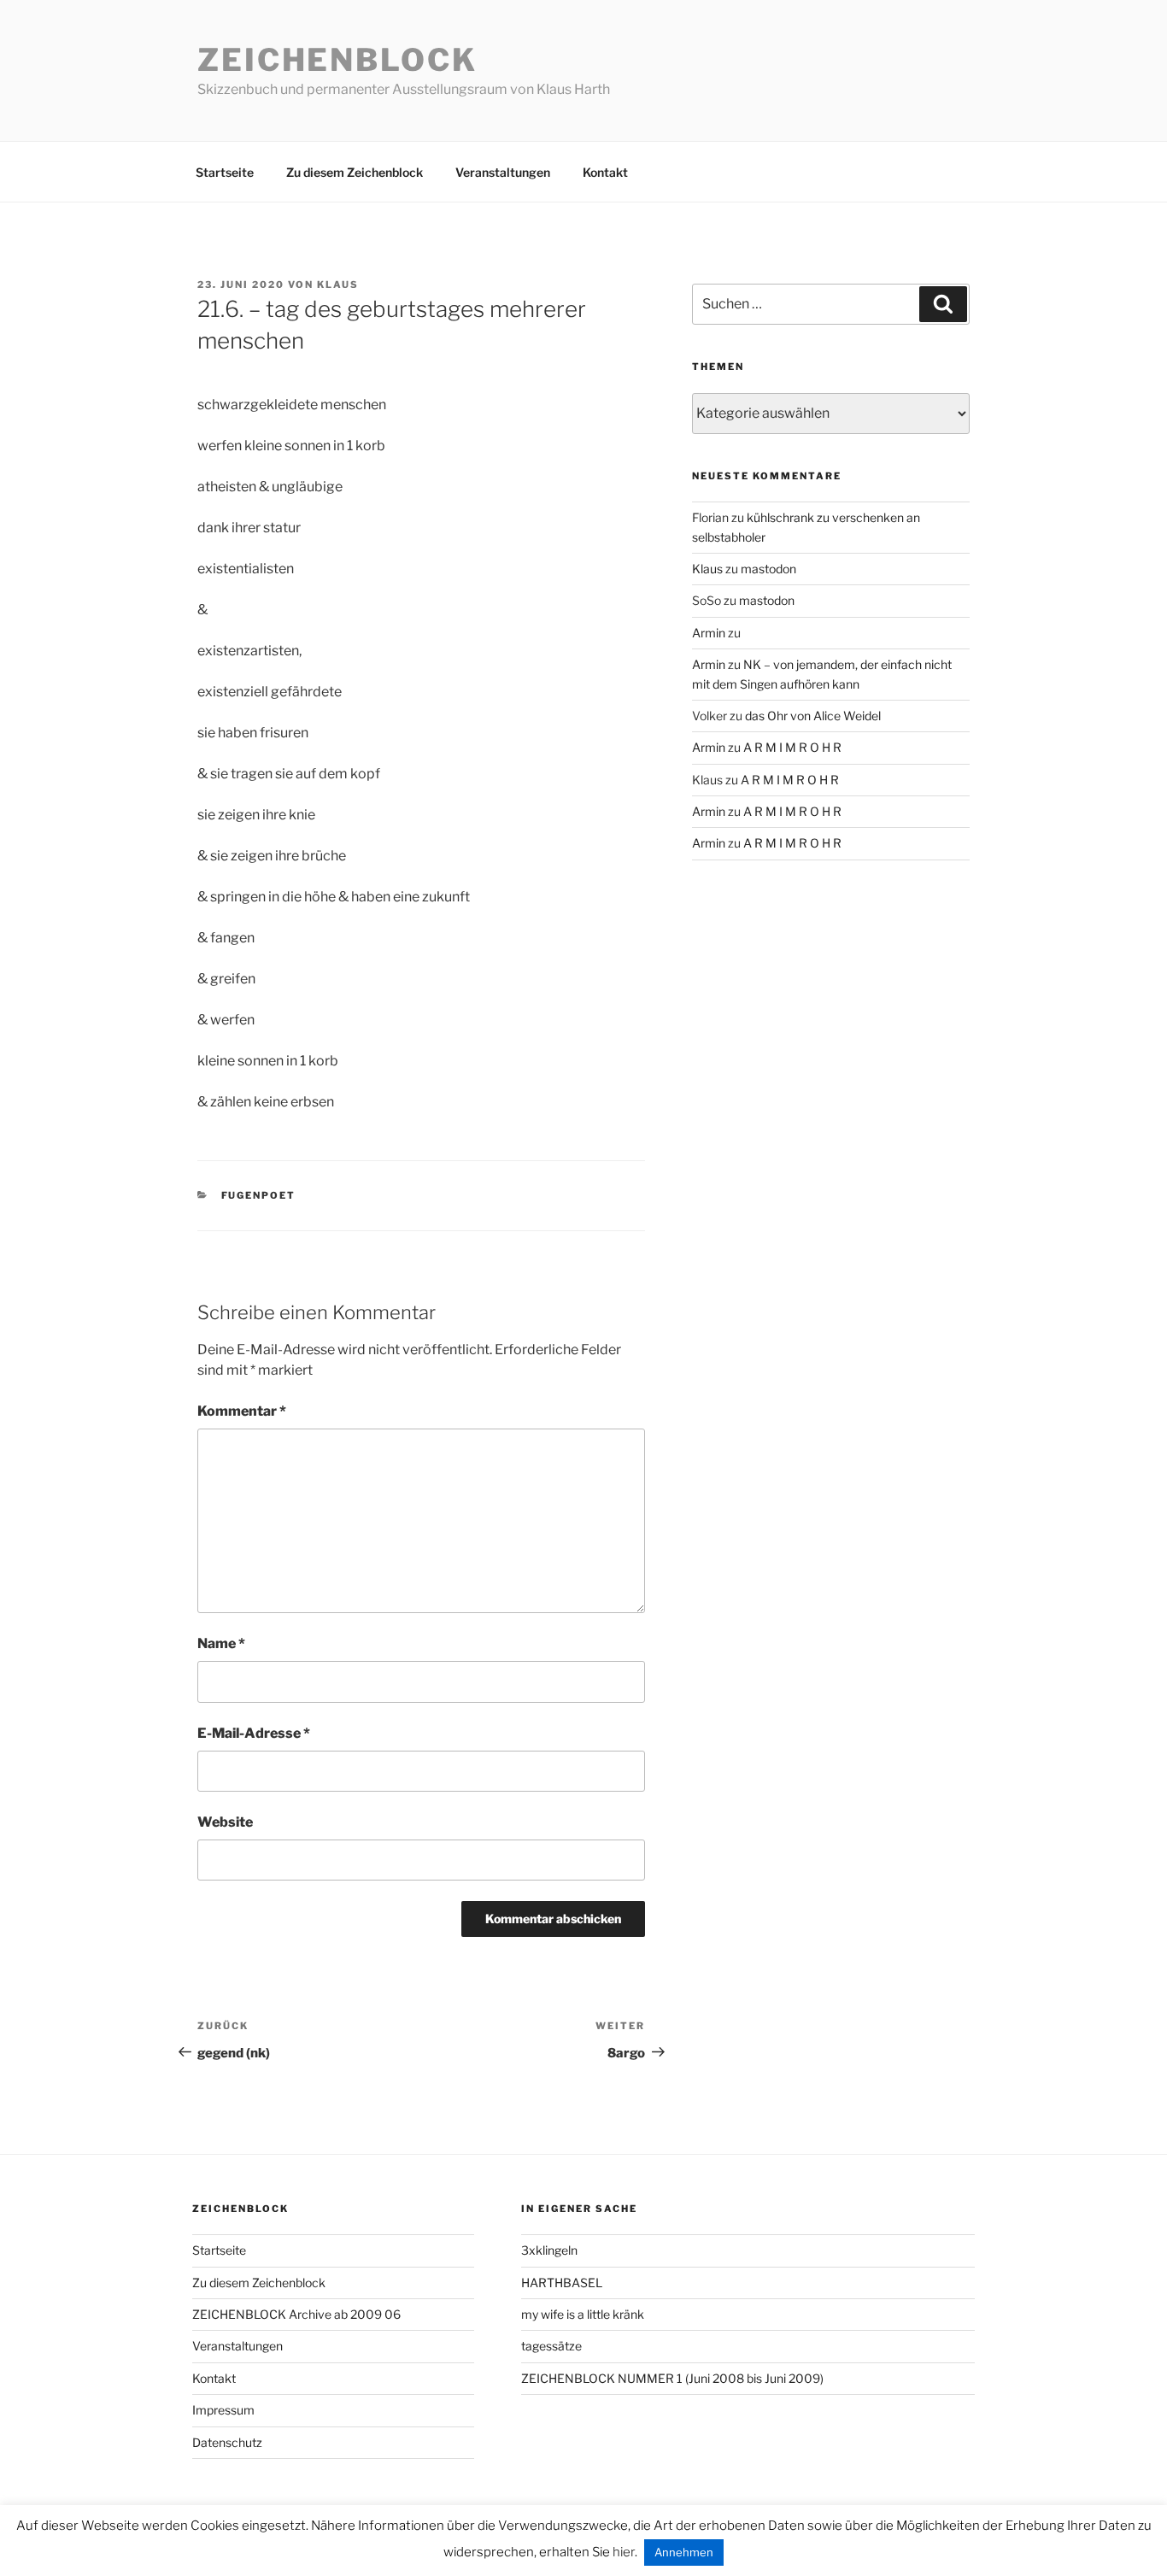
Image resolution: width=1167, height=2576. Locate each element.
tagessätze (551, 2346)
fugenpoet (259, 1195)
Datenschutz (227, 2442)
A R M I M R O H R (792, 747)
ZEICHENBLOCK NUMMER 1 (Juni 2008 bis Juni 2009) (672, 2378)
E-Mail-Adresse (254, 1733)
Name (221, 1643)
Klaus (338, 285)
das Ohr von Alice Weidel (813, 716)
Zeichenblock (337, 60)
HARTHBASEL (562, 2283)
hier (624, 2552)
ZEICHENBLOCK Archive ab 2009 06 (296, 2314)
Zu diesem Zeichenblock (355, 172)
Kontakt (605, 172)
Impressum (223, 2410)
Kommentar (242, 1411)
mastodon (768, 569)
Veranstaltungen (503, 172)
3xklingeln (549, 2250)
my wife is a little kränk (583, 2314)
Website (225, 1822)
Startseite (225, 172)
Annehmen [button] (684, 2552)
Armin (709, 633)
